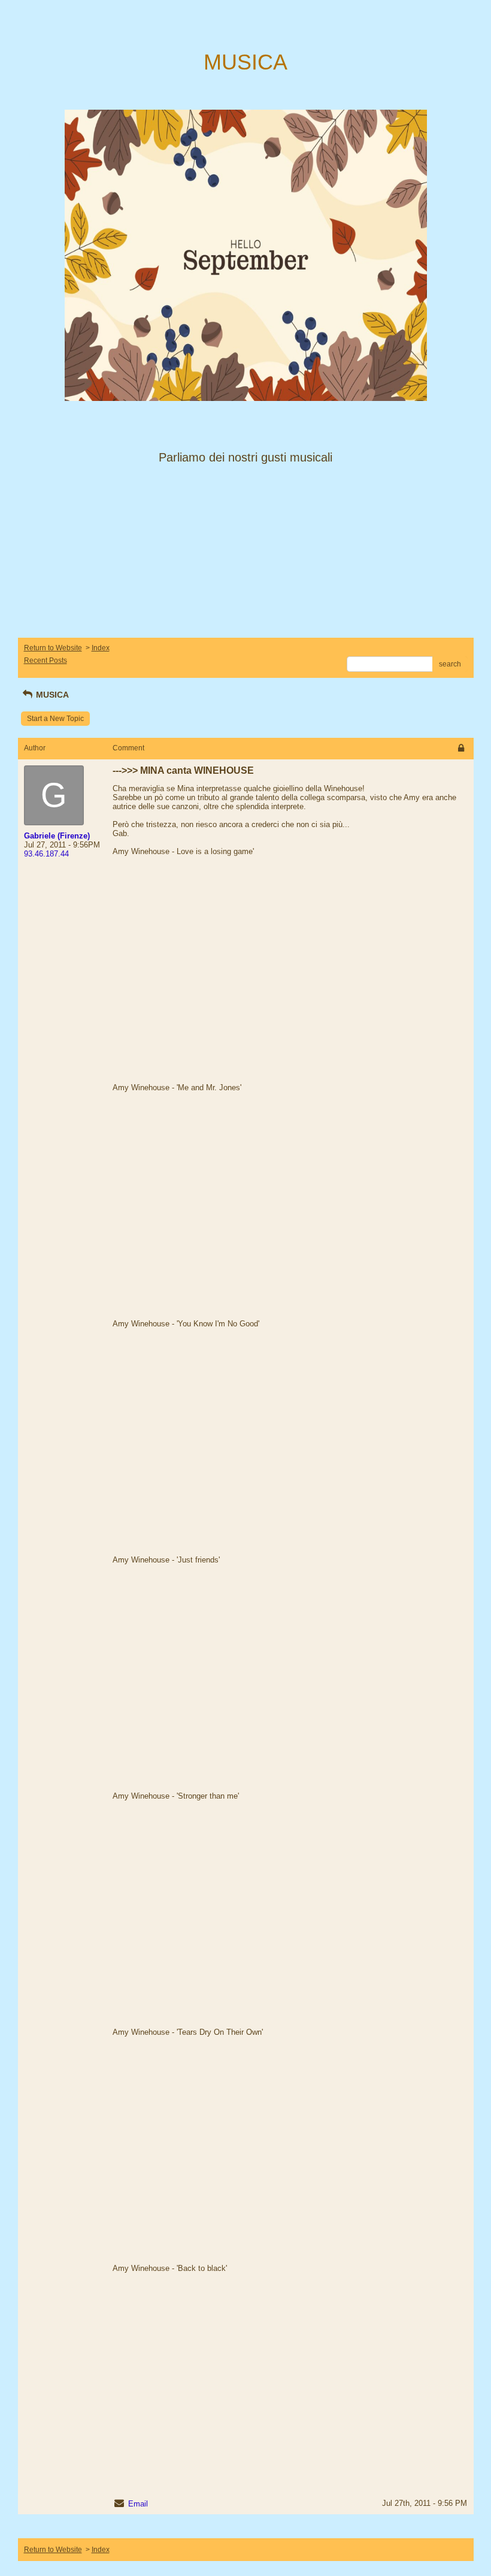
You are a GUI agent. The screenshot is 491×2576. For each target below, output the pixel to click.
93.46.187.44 (46, 854)
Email (138, 2504)
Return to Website (53, 648)
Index (101, 648)
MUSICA (51, 695)
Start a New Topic (55, 719)
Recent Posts (46, 660)
